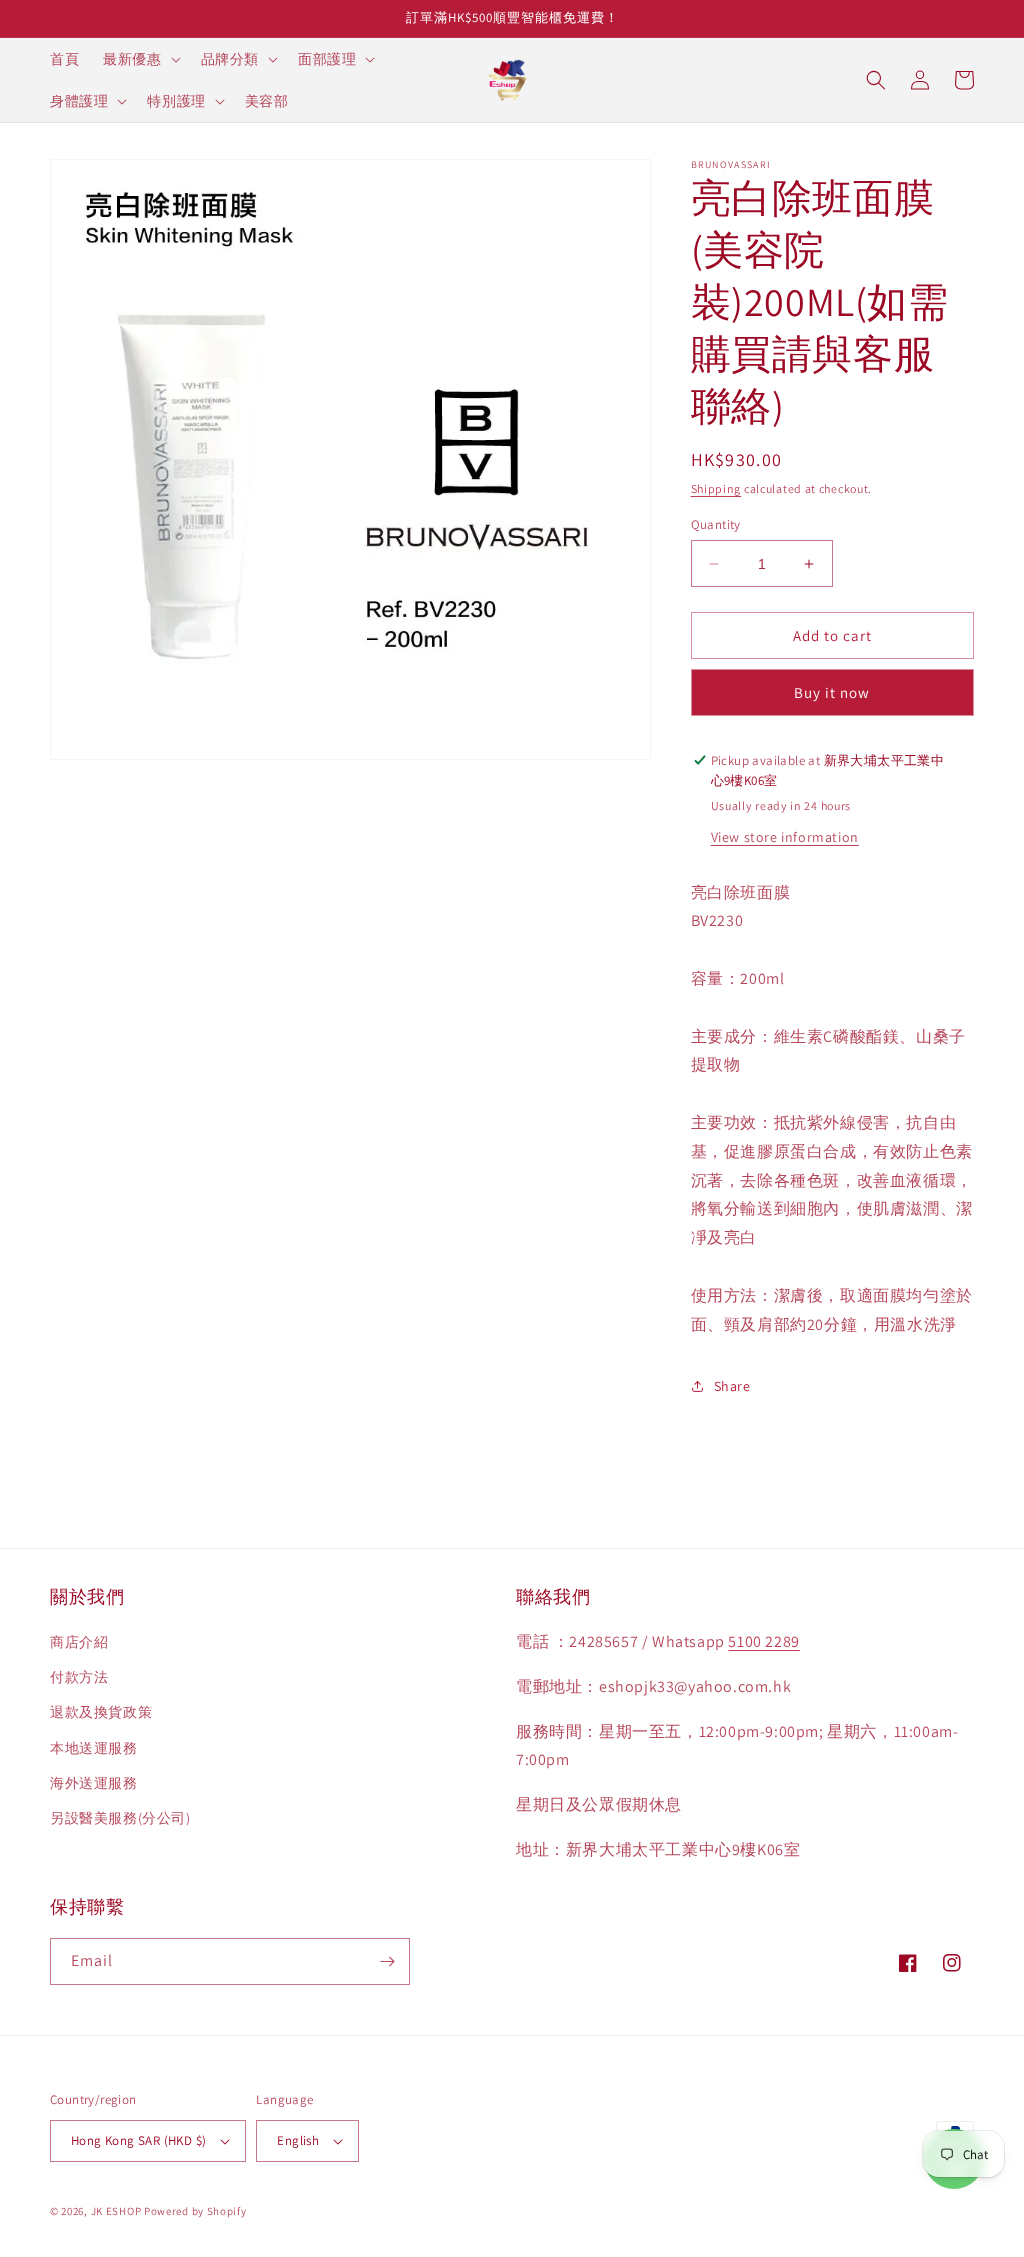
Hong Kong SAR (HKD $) (138, 2140)
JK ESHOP (116, 2211)
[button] (139, 59)
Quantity (716, 524)
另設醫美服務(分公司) (120, 1818)
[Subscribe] (387, 1961)
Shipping (716, 488)
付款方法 (79, 1677)
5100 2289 (763, 1641)
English (298, 2140)
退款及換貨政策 (101, 1712)
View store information (785, 837)
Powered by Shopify (195, 2211)
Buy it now (832, 692)
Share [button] (732, 1386)
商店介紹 (79, 1642)
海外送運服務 (94, 1783)
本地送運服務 (94, 1748)
